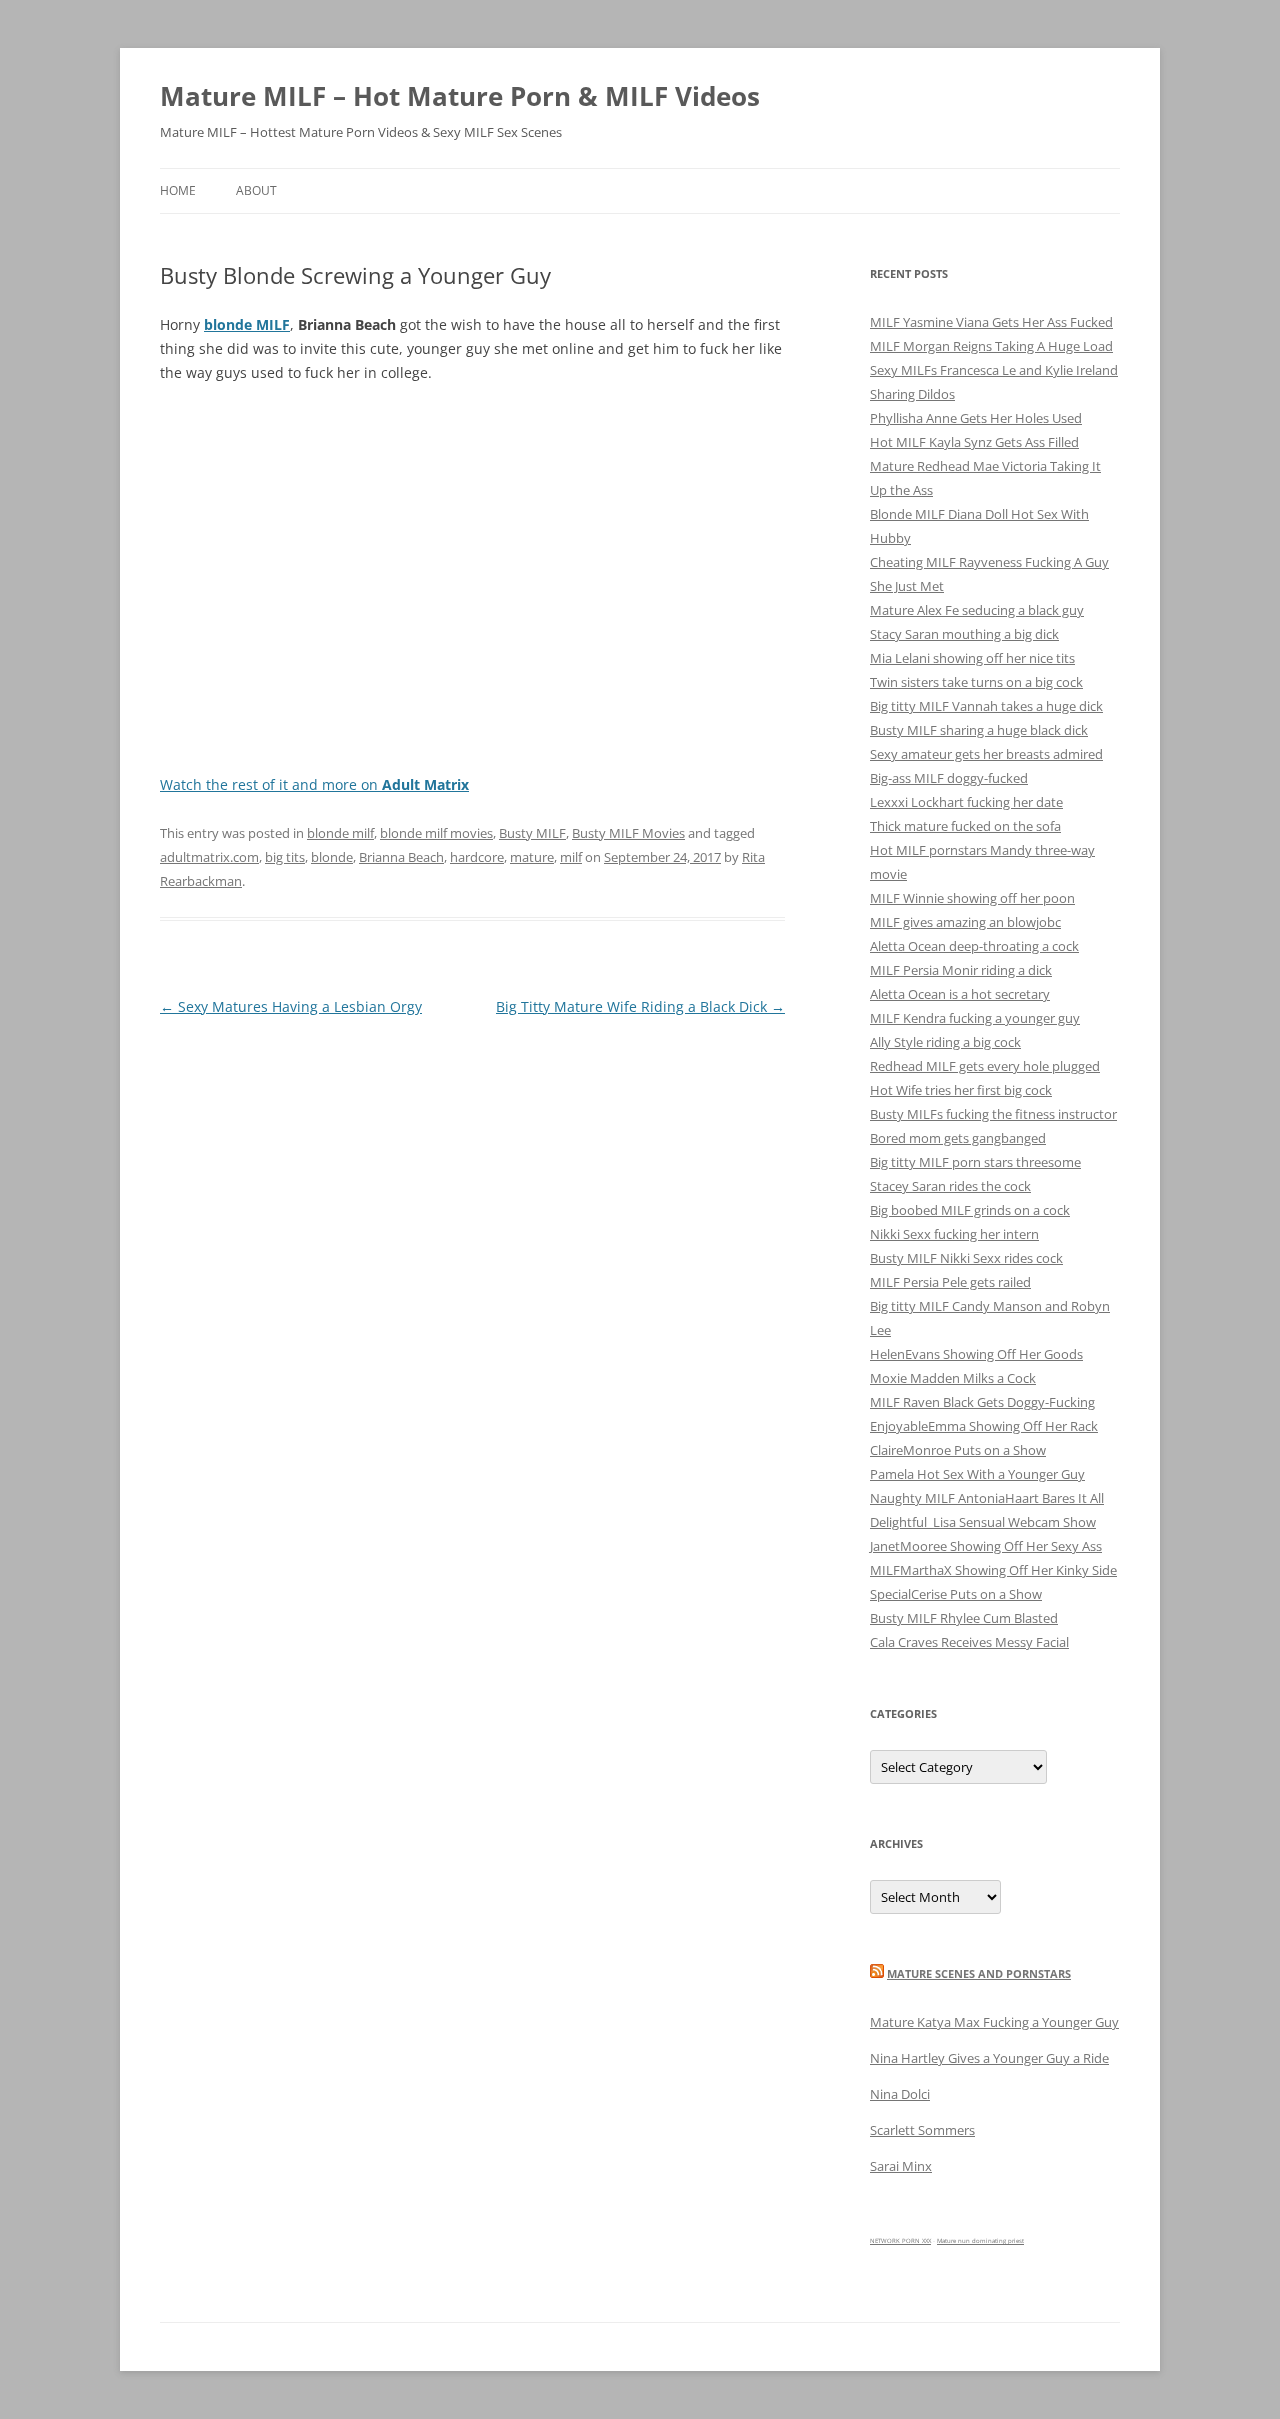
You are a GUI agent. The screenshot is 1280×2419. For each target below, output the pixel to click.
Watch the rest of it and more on (314, 784)
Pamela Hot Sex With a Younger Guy (977, 1474)
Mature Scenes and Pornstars (979, 1973)
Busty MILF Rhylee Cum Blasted (964, 1618)
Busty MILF (532, 833)
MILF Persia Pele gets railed (950, 1282)
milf (571, 857)
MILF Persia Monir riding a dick (961, 970)
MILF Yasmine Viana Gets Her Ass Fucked (991, 322)
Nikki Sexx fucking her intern (954, 1234)
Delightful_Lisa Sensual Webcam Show (983, 1522)
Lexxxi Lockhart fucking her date (966, 802)
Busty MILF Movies (628, 833)
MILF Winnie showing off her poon (972, 898)
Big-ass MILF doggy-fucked (949, 778)
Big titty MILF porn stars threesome (975, 1162)
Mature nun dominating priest (980, 2241)
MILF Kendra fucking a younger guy (975, 1018)
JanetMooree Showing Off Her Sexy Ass (986, 1546)
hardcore (477, 857)
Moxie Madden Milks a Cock (953, 1378)
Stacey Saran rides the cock (950, 1186)
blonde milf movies (436, 833)
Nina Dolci (900, 2094)
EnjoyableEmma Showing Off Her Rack (984, 1426)
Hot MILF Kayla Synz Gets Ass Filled (974, 442)
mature (532, 857)
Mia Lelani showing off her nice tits (972, 658)
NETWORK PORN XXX (900, 2241)
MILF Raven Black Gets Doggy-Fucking (982, 1402)
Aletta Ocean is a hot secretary (960, 994)
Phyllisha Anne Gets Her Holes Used (976, 418)
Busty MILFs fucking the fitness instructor (993, 1114)
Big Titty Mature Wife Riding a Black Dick (640, 1006)
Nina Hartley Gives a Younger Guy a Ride (989, 2058)
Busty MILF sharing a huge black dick (979, 730)
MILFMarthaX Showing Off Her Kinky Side (993, 1570)
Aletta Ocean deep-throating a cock (974, 946)
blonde (332, 857)
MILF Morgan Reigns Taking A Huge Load (991, 346)
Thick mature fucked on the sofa (965, 826)
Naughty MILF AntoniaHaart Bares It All (987, 1498)
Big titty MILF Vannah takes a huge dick (986, 706)
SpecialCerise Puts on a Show (956, 1594)
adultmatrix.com (209, 857)
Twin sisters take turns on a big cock (976, 682)
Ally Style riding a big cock (945, 1042)
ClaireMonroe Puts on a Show (958, 1450)
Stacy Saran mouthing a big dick (964, 634)
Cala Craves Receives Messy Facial (969, 1642)
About (256, 190)
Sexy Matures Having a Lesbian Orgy (291, 1006)
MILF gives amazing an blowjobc (965, 922)
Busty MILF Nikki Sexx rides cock (966, 1258)
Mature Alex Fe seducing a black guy (977, 610)
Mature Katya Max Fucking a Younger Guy (994, 2022)
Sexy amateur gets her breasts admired (986, 754)
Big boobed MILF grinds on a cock (970, 1210)
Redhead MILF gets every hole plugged (985, 1066)
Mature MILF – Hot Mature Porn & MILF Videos (460, 96)
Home (178, 190)
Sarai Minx (901, 2166)
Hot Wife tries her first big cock (961, 1090)
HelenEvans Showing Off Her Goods (976, 1354)
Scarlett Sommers (922, 2130)
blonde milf (340, 833)
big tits (285, 857)
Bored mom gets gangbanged (958, 1138)
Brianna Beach (401, 857)
